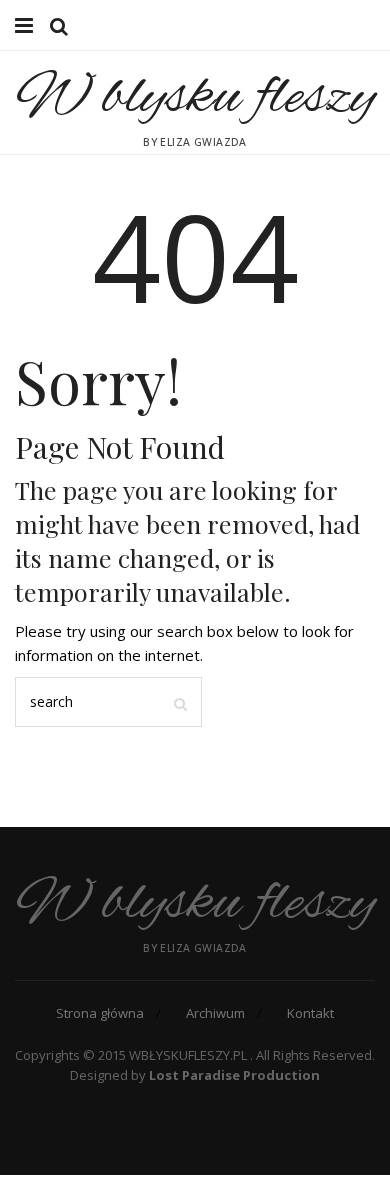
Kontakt (310, 1013)
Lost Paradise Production (234, 1075)
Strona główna (100, 1013)
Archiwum (215, 1013)
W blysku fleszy (195, 98)
